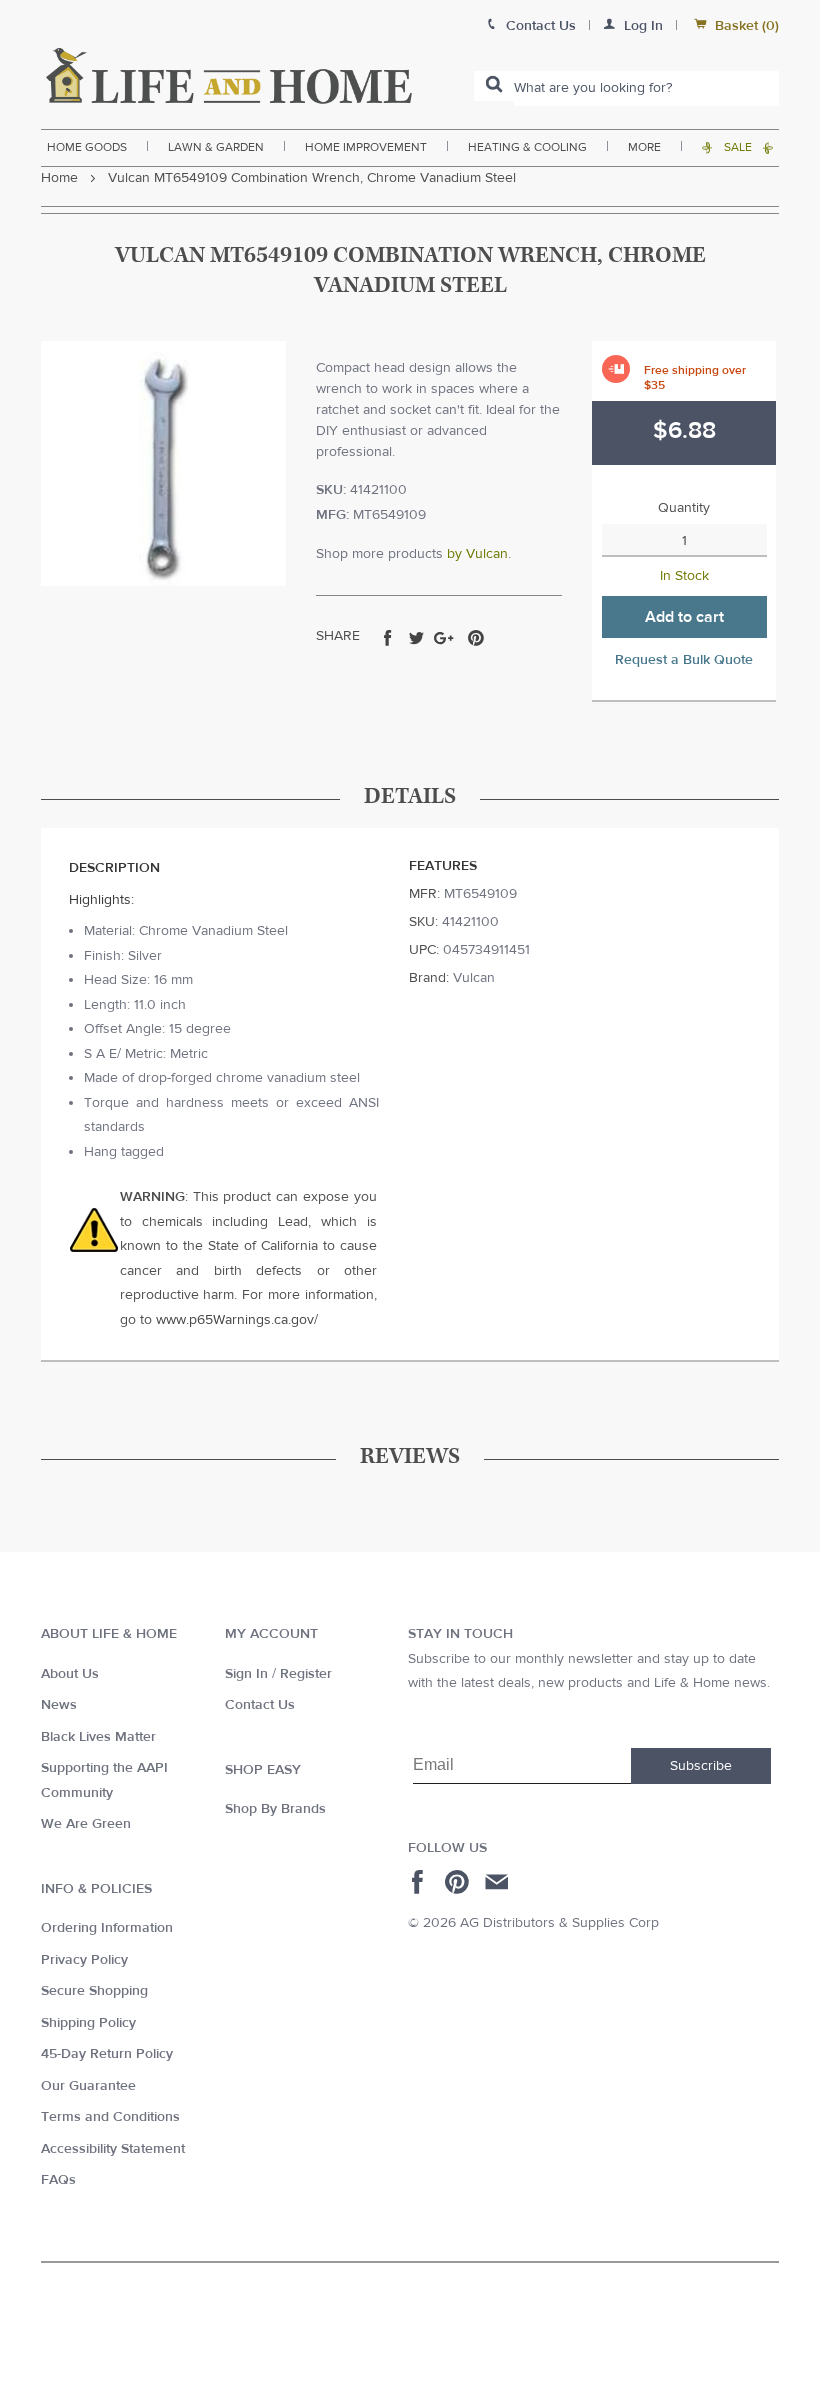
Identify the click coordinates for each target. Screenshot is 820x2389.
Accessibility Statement (113, 2149)
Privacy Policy (84, 1960)
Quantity (684, 508)
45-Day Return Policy (107, 2054)
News (59, 1705)
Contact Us (260, 1705)
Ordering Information (107, 1928)
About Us (70, 1674)
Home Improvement (366, 147)
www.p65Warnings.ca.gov (235, 1320)
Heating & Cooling (527, 147)
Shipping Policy (88, 2023)
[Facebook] (420, 1882)
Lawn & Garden (216, 147)
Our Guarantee (88, 2086)
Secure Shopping (94, 1991)
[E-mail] (498, 1882)
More (644, 147)
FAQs (58, 2180)
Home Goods (87, 147)
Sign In (246, 1674)
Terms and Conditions (110, 2117)
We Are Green (86, 1824)
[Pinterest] (459, 1882)
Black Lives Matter (98, 1737)
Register (306, 1674)
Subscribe (701, 1766)
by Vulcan (477, 554)
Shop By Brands (275, 1809)
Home (59, 178)
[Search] (494, 86)
